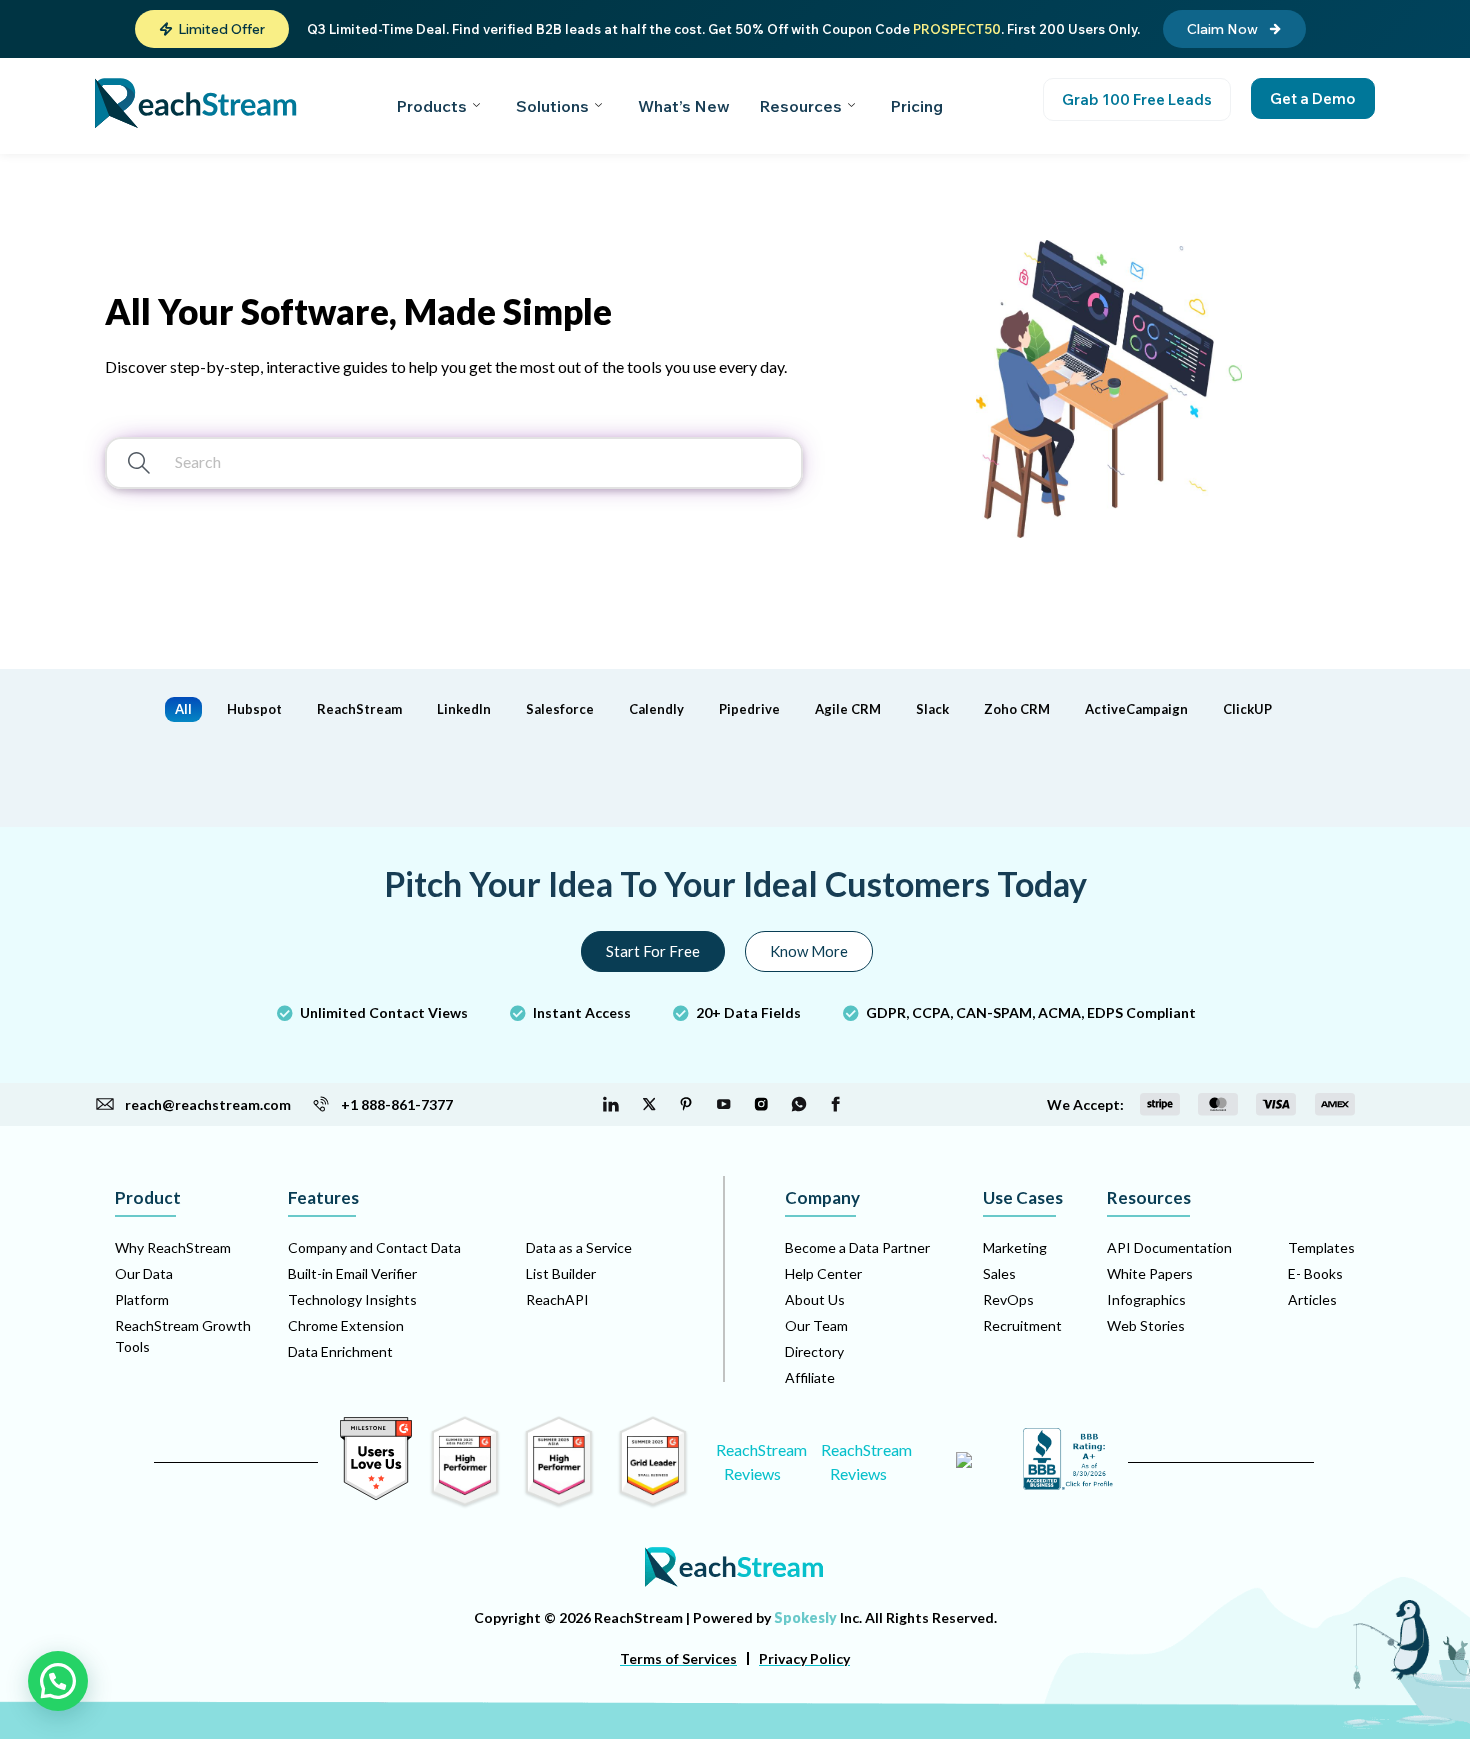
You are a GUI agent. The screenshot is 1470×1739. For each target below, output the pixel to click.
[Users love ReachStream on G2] (376, 1494)
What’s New (684, 106)
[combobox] (403, 456)
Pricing (917, 106)
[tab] (183, 710)
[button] (212, 29)
